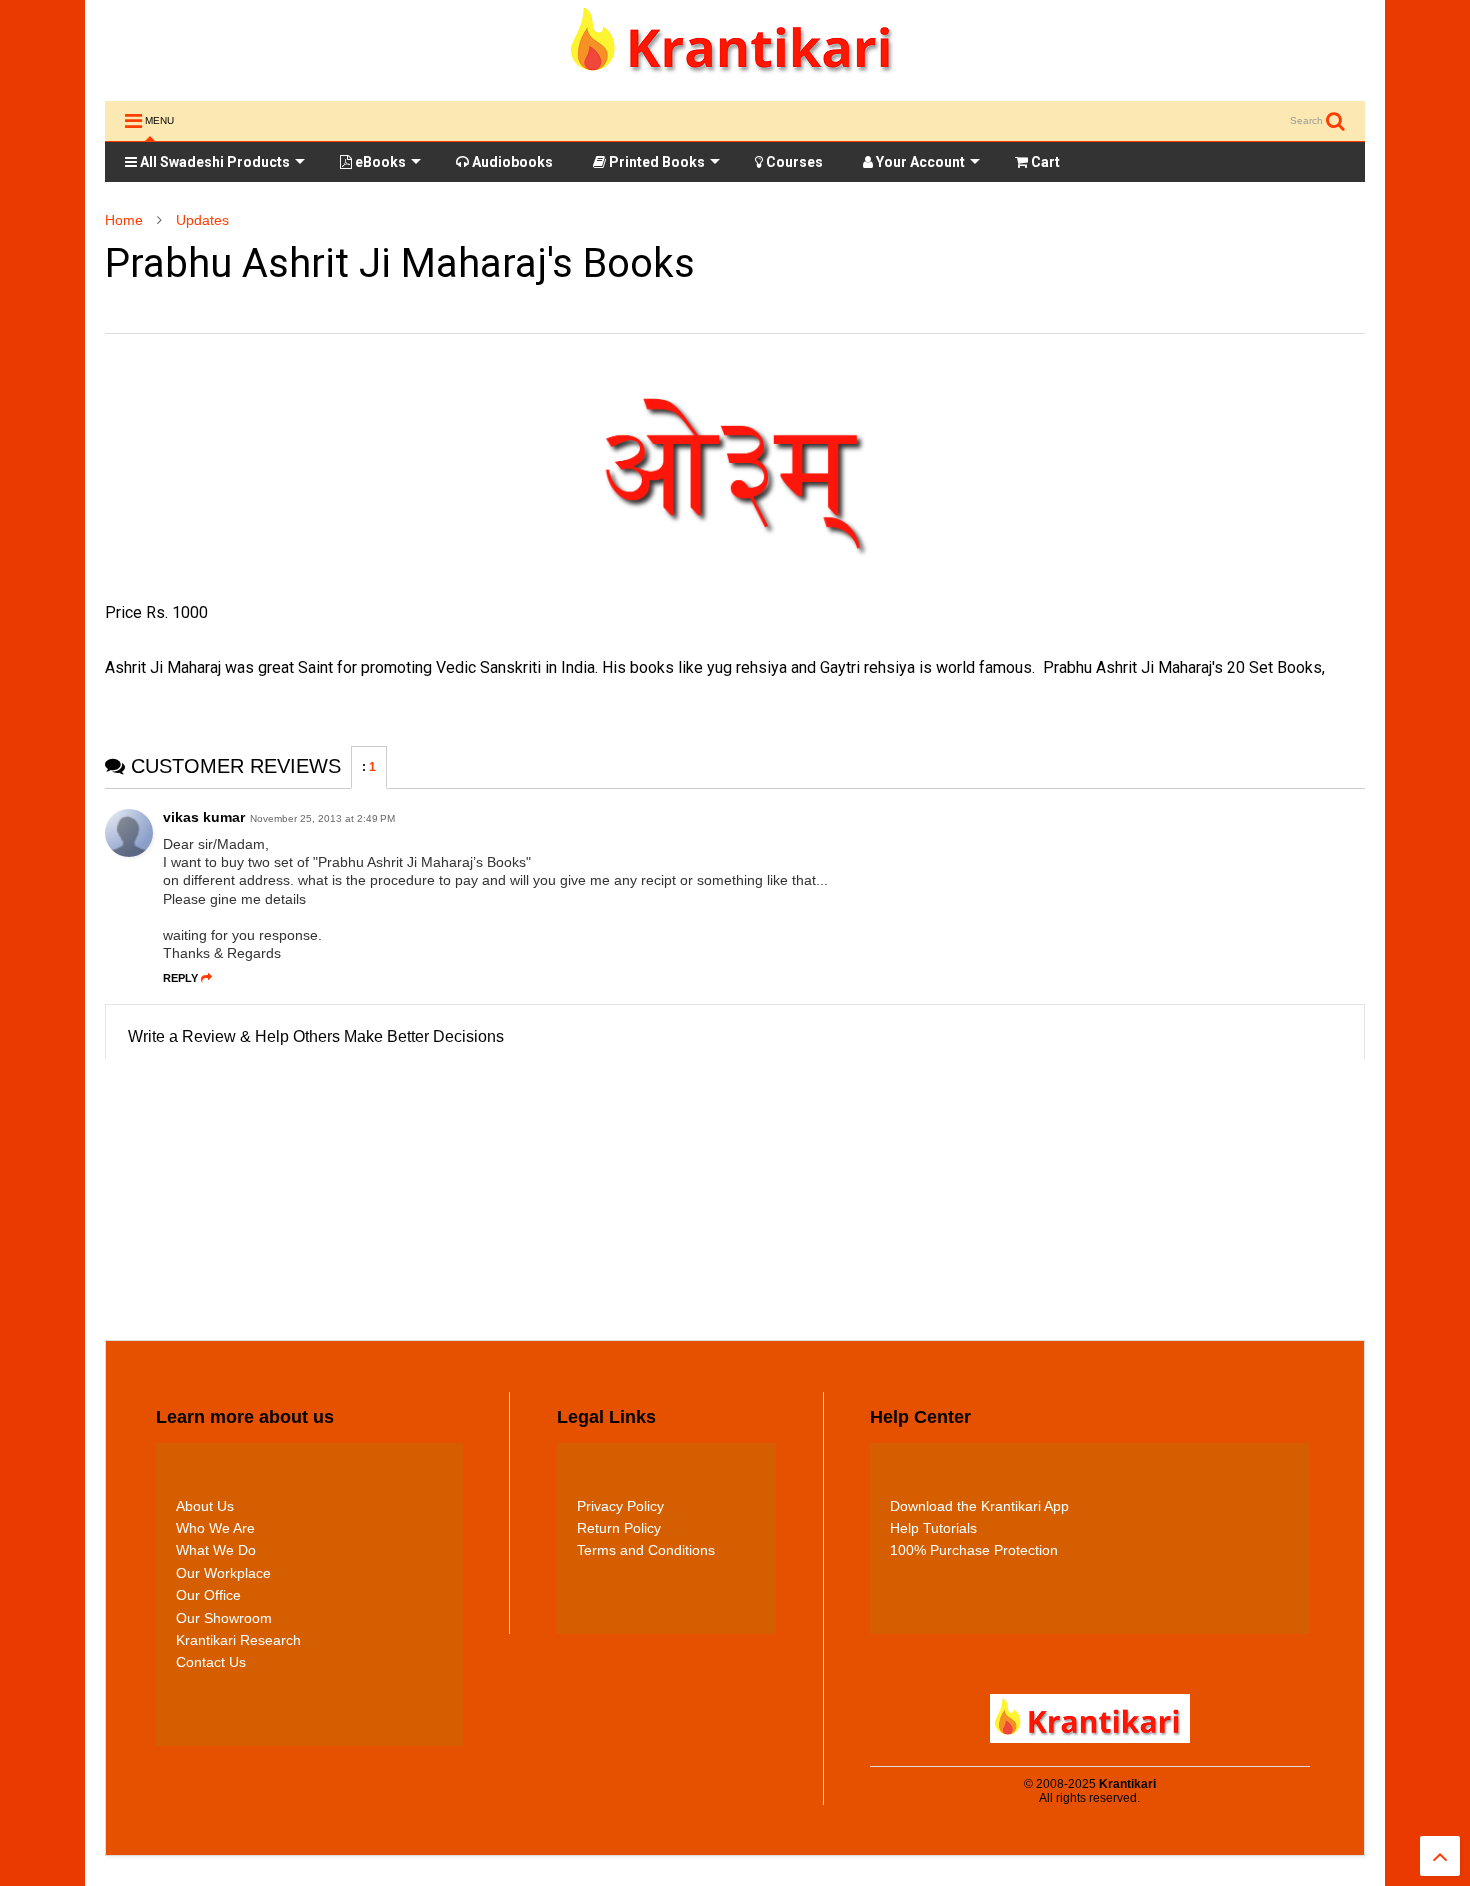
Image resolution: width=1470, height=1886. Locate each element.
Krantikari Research (238, 1640)
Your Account (919, 162)
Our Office (208, 1595)
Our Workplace (223, 1573)
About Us (205, 1506)
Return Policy (619, 1528)
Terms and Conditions (646, 1550)
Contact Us (211, 1662)
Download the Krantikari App (979, 1506)
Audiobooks (511, 162)
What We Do (216, 1550)
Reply (180, 978)
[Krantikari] (735, 76)
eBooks (379, 162)
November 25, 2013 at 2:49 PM (322, 818)
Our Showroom (224, 1618)
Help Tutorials (933, 1528)
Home (124, 220)
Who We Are (215, 1528)
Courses (793, 162)
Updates (202, 220)
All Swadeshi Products (213, 162)
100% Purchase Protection (974, 1550)
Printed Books (655, 162)
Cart (1044, 162)
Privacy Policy (620, 1506)
